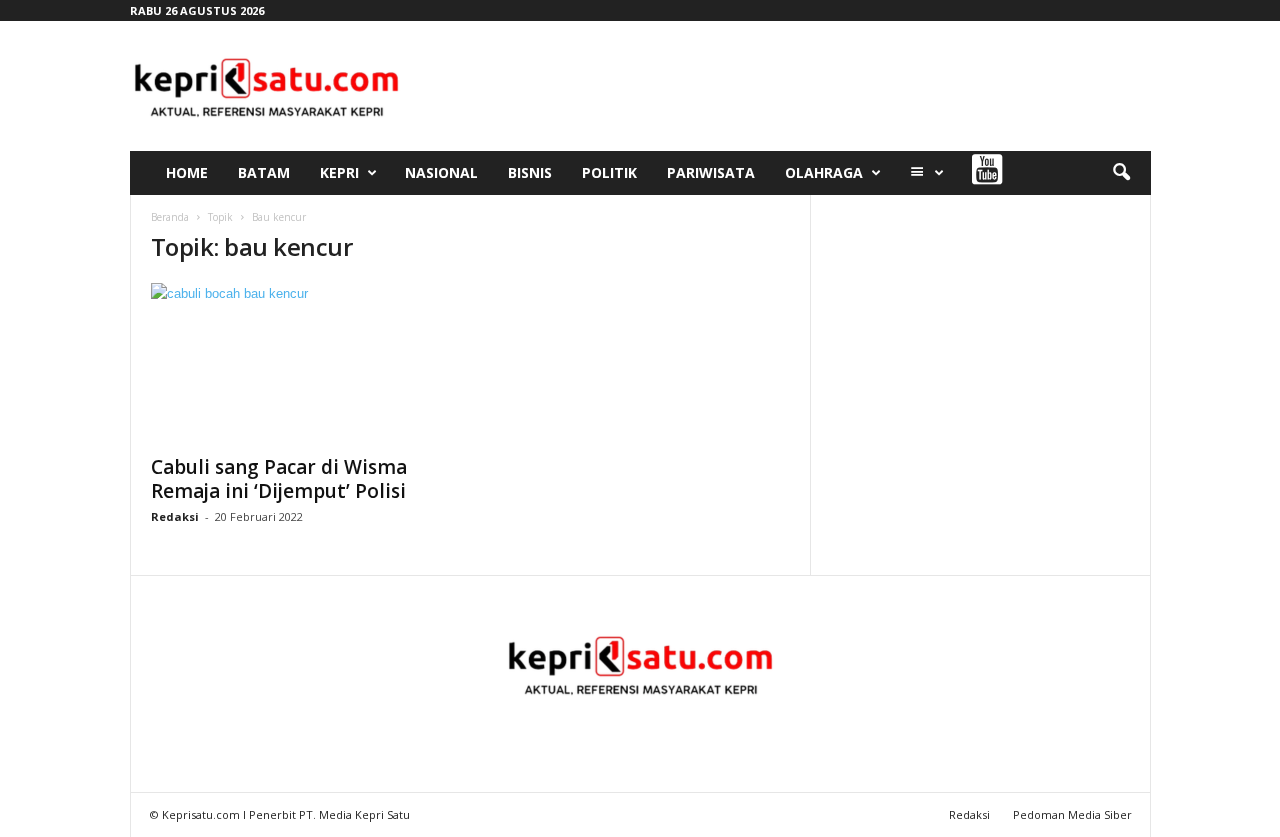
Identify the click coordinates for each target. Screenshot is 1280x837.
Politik (609, 172)
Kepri (339, 172)
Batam (264, 172)
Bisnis (530, 172)
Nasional (441, 172)
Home (187, 172)
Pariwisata (711, 172)
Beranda (170, 217)
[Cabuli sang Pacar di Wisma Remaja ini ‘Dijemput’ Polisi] (301, 363)
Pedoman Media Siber (1072, 814)
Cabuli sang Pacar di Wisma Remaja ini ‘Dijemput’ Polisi (279, 479)
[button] (1121, 173)
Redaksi (175, 516)
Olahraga (824, 172)
